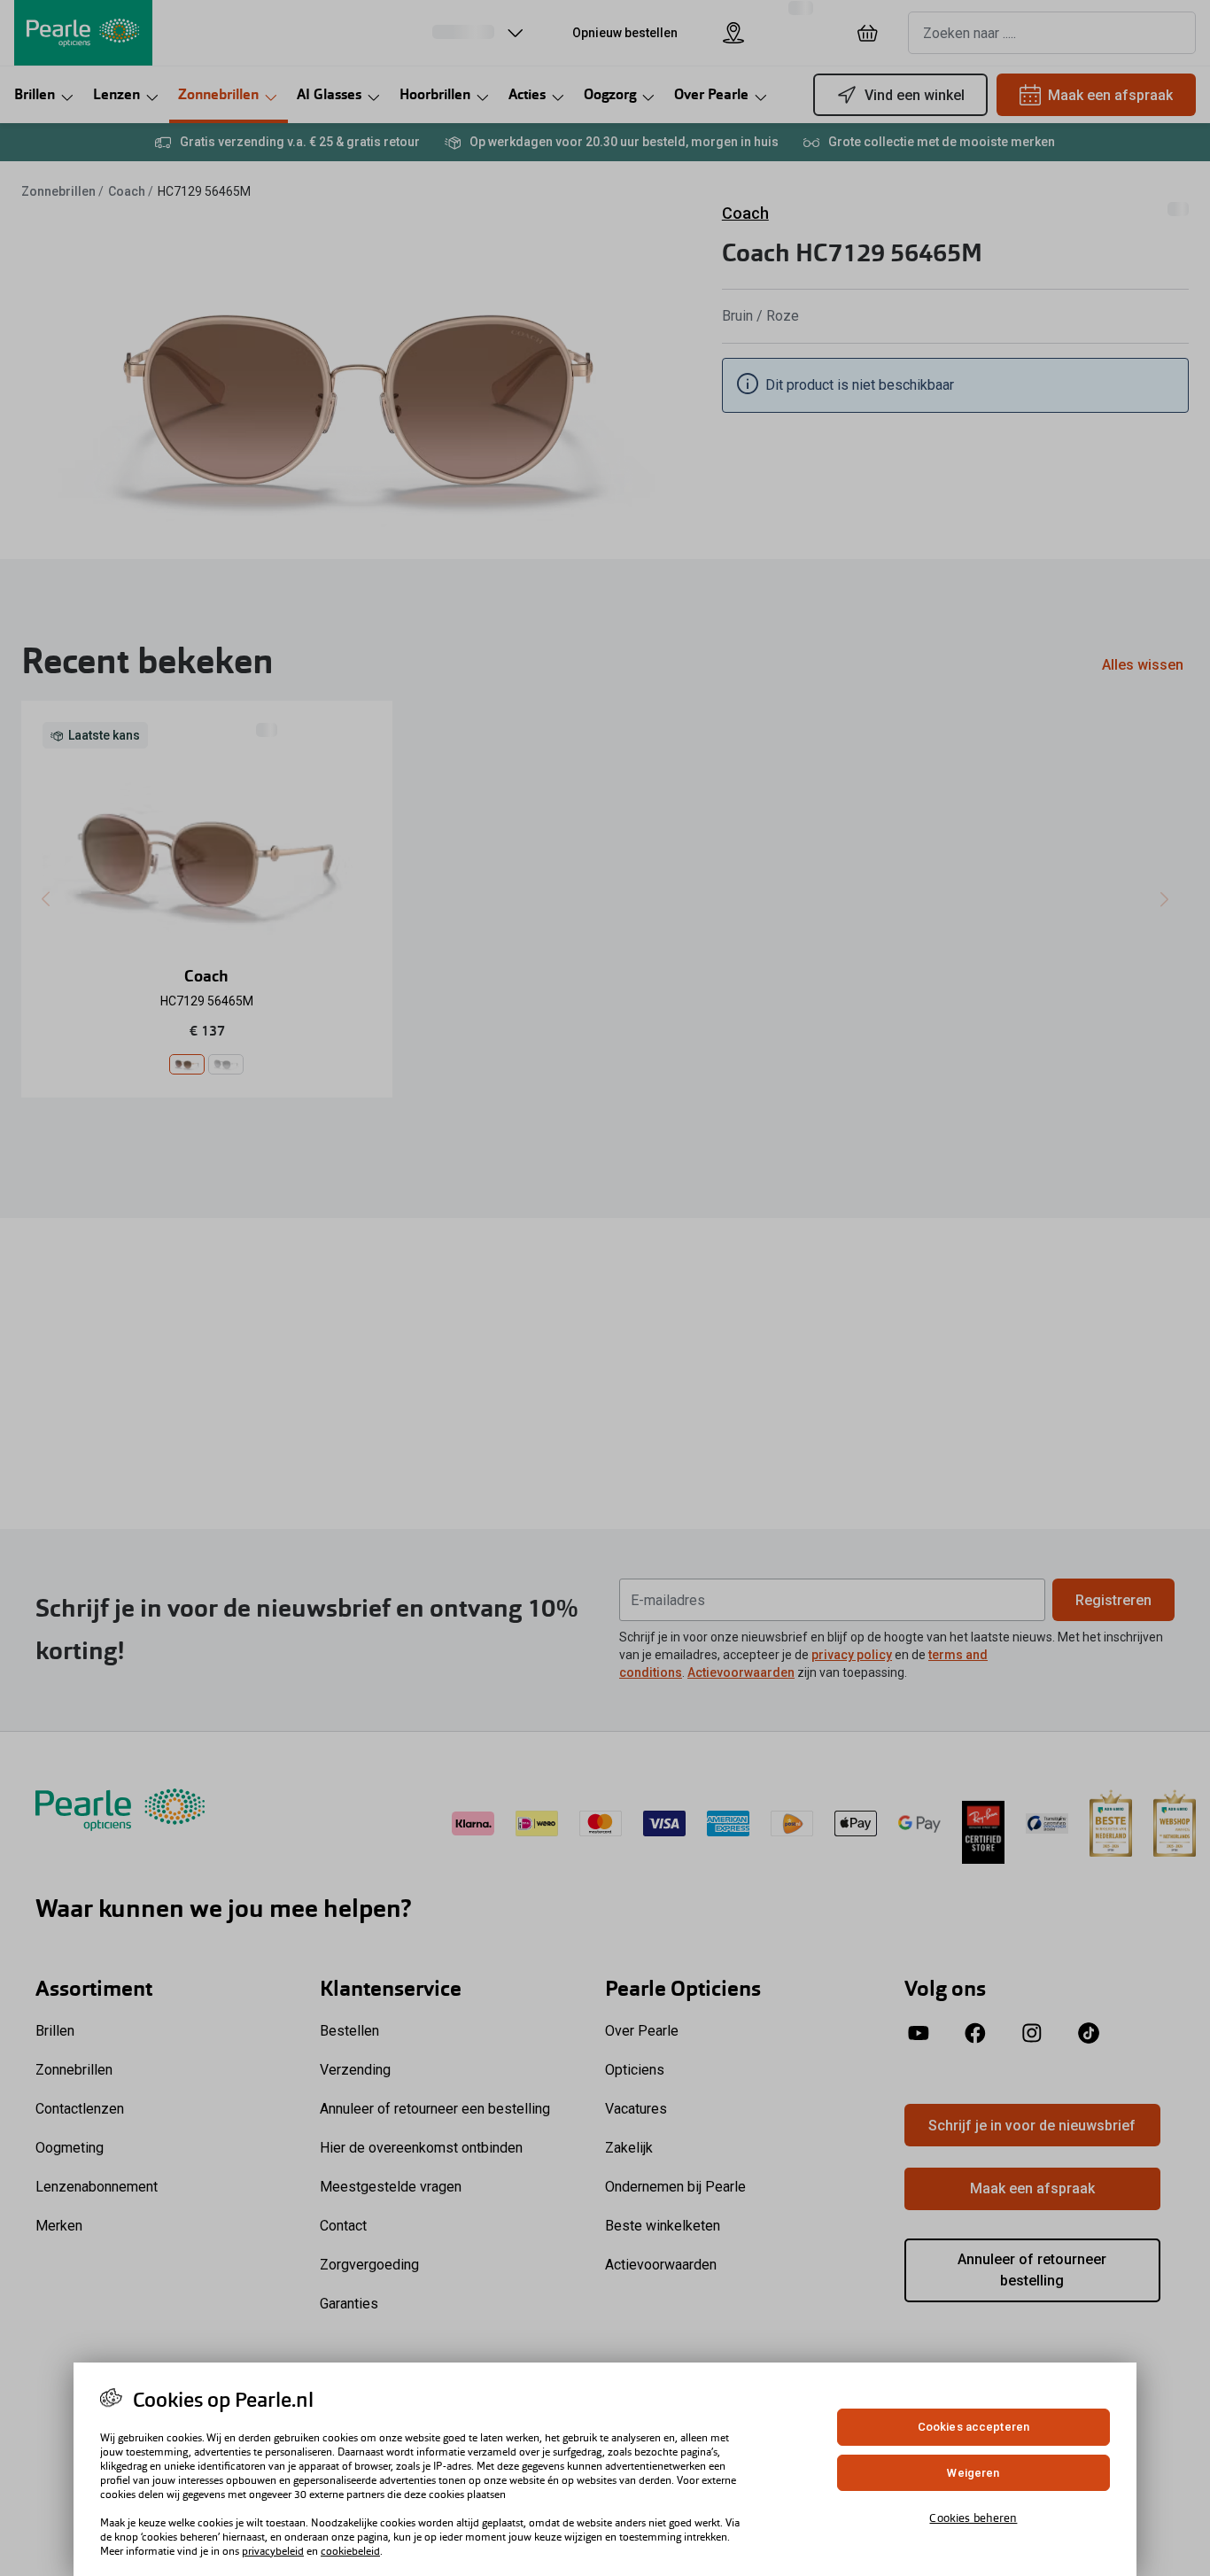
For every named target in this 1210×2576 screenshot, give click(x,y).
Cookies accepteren (973, 2427)
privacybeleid (273, 2551)
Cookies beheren (973, 2518)
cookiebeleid (350, 2551)
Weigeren (973, 2473)
